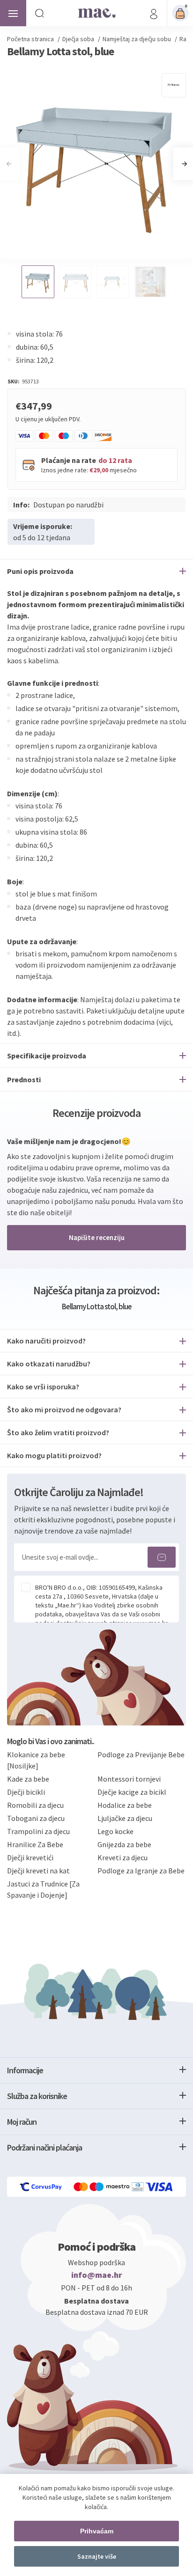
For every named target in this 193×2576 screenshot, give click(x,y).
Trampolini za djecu (38, 1831)
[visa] (160, 2187)
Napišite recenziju (97, 1237)
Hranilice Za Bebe (35, 1844)
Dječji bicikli (26, 1792)
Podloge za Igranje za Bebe (141, 1871)
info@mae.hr (97, 2275)
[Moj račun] (154, 13)
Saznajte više (97, 2556)
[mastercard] (82, 2187)
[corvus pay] (41, 2187)
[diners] (138, 2187)
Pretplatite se (162, 1557)
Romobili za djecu (35, 1805)
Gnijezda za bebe (124, 1844)
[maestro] (111, 2187)
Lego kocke (115, 1831)
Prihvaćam (97, 2531)
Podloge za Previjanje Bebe (141, 1754)
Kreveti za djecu (122, 1857)
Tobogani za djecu (36, 1818)
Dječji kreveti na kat (38, 1871)
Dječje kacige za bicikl (132, 1792)
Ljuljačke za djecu (125, 1818)
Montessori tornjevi (129, 1779)
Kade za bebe (28, 1779)
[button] (184, 164)
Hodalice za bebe (125, 1805)
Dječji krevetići (30, 1857)
